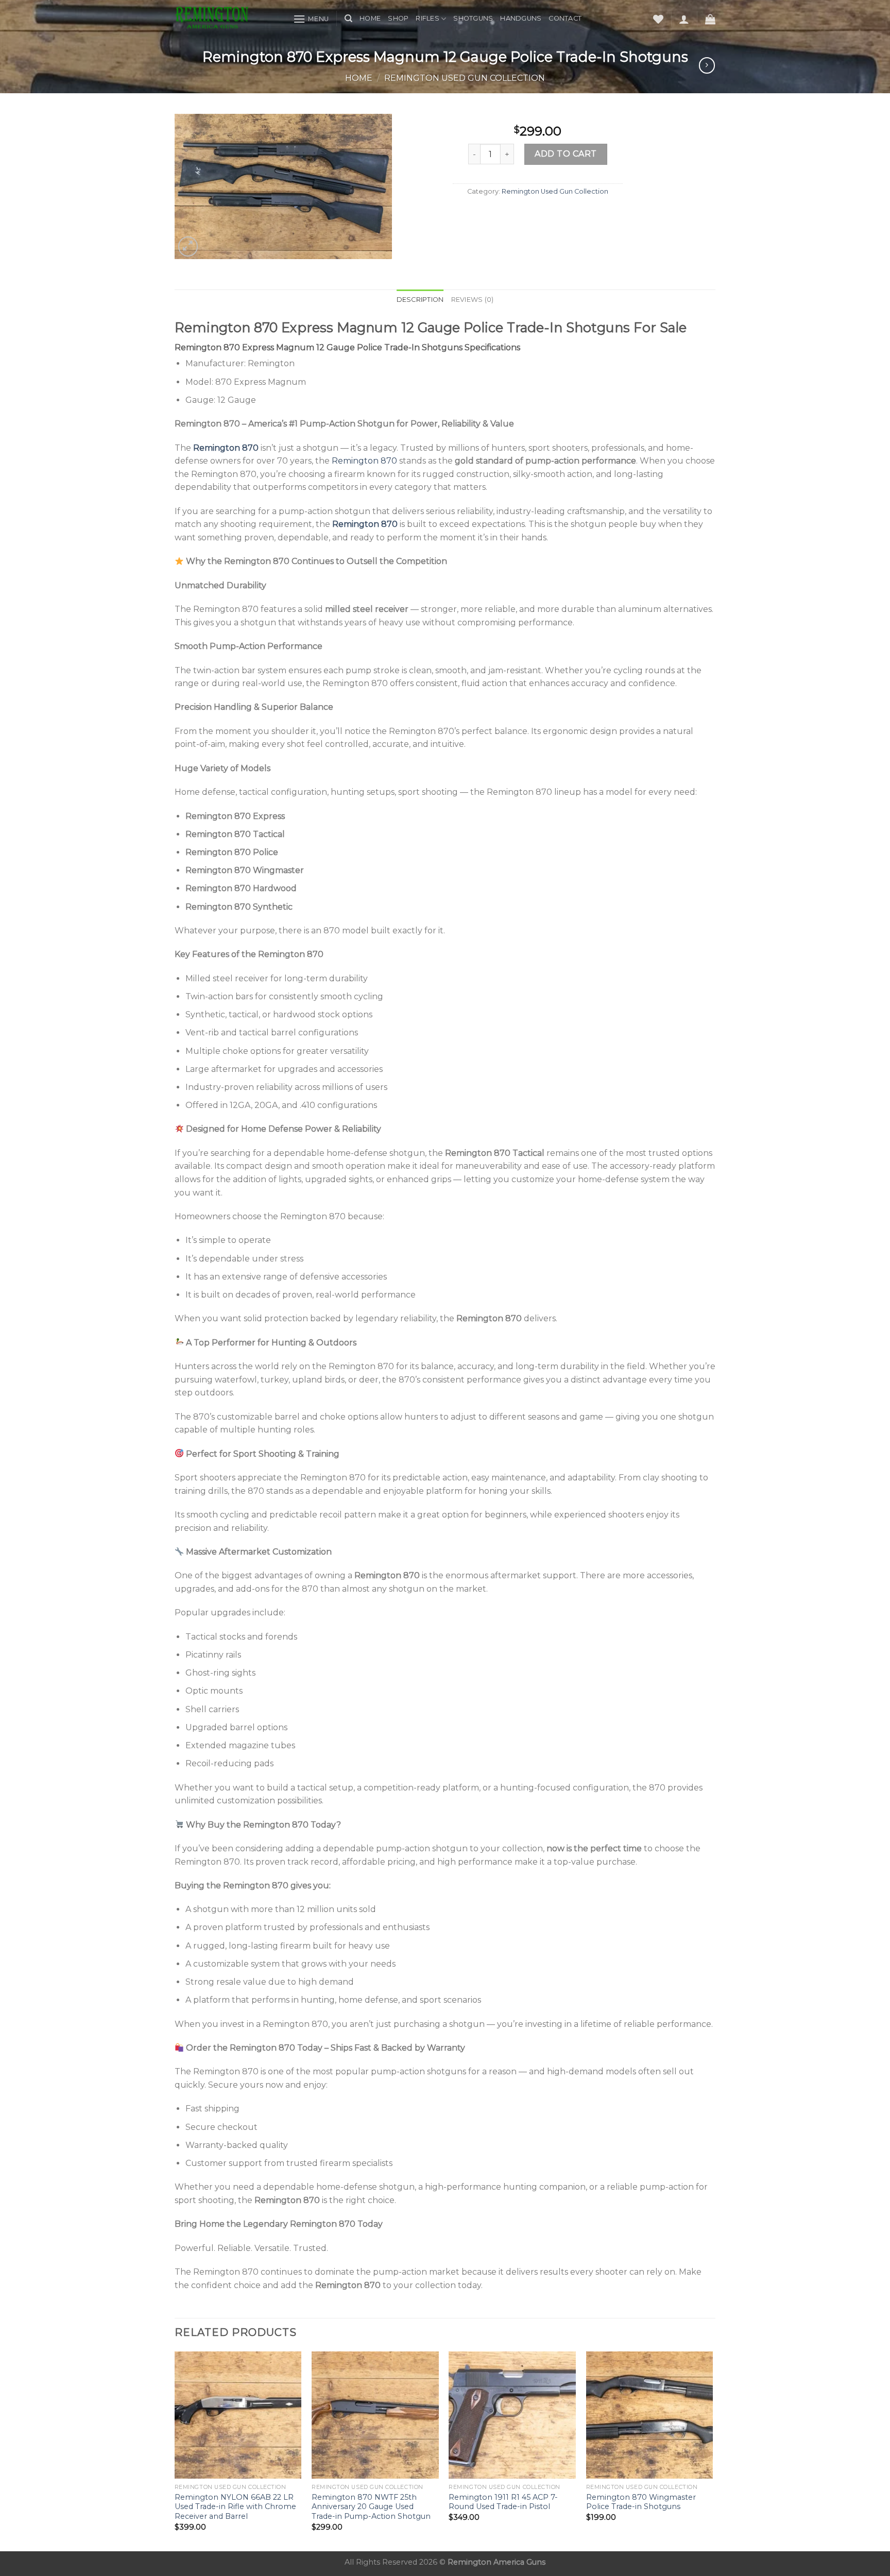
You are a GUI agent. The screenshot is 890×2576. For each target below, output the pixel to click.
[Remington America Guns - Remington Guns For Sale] (226, 19)
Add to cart (566, 154)
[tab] (420, 300)
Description (420, 300)
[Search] (348, 19)
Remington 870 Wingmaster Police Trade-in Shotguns (641, 2502)
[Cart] (710, 19)
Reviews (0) (473, 300)
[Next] (712, 2450)
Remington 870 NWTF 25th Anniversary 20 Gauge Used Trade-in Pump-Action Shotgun (371, 2507)
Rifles (427, 18)
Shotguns (473, 18)
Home (370, 18)
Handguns (521, 18)
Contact (565, 18)
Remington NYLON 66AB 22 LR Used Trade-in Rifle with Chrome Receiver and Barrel (235, 2507)
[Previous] (175, 2450)
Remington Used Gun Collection (465, 78)
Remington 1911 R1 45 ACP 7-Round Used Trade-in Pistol (503, 2502)
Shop (398, 18)
